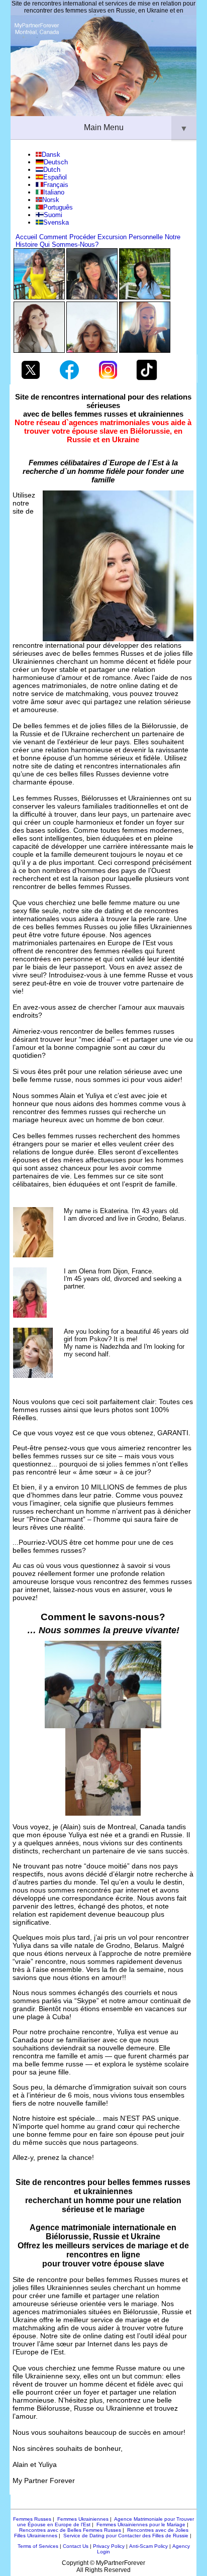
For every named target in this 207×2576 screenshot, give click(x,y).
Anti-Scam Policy (148, 2546)
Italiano (54, 192)
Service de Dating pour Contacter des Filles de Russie (126, 2536)
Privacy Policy (109, 2546)
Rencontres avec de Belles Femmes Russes (70, 2530)
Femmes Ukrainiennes (83, 2519)
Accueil (26, 237)
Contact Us (76, 2546)
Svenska (56, 222)
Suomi (53, 215)
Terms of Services (38, 2546)
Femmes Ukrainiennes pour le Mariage (141, 2524)
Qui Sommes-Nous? (69, 244)
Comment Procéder (67, 237)
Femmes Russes (32, 2519)
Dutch (52, 170)
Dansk (51, 155)
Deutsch (56, 162)
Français (56, 185)
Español (55, 177)
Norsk (51, 200)
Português (58, 207)
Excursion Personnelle (130, 237)
